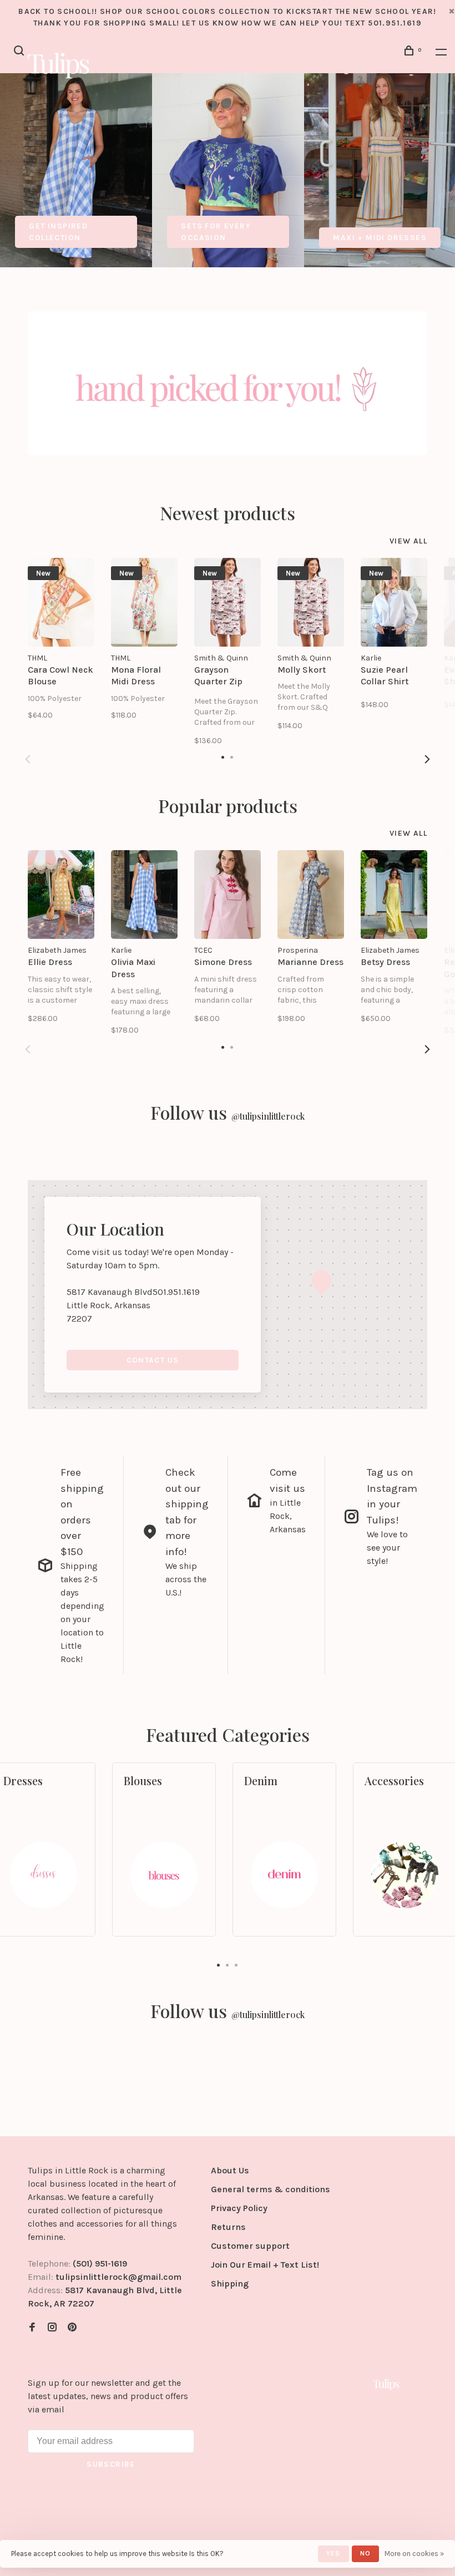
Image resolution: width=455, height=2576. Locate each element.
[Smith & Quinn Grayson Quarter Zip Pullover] (228, 602)
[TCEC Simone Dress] (228, 895)
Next (427, 759)
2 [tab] (228, 1964)
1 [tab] (219, 1964)
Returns (228, 2227)
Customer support (250, 2246)
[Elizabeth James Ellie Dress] (61, 895)
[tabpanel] (76, 170)
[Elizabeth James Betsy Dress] (394, 895)
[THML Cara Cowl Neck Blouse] (61, 602)
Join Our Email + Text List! (265, 2265)
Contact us (153, 1360)
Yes (333, 2553)
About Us (230, 2170)
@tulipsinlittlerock (268, 1116)
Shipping (230, 2283)
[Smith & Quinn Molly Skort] (311, 602)
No (365, 2553)
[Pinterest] (72, 2328)
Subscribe (111, 2464)
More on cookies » (414, 2554)
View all (408, 541)
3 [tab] (236, 1964)
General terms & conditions (271, 2189)
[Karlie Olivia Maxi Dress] (144, 895)
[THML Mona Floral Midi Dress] (144, 602)
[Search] (21, 52)
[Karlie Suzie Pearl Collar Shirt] (394, 602)
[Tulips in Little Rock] (386, 2384)
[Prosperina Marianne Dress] (311, 895)
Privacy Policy (239, 2208)
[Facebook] (32, 2328)
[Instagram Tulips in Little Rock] (52, 2328)
